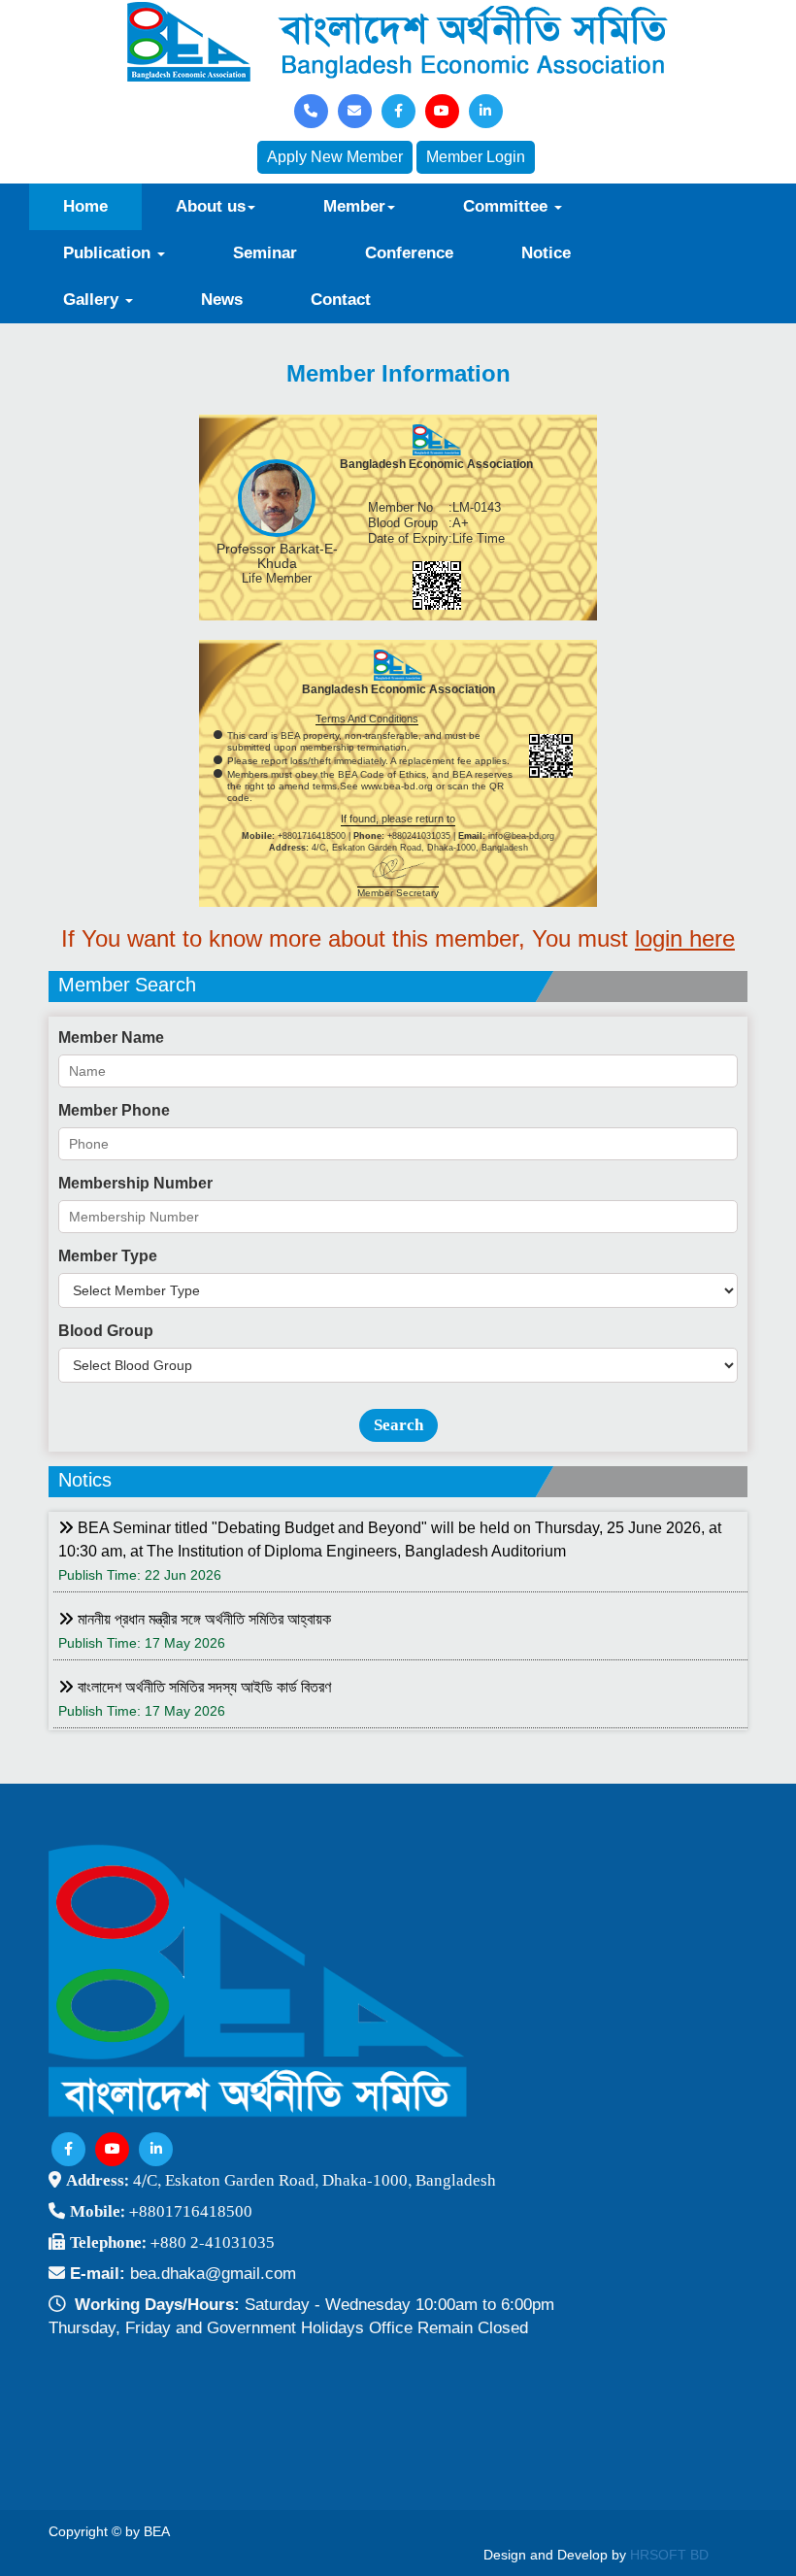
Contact (341, 300)
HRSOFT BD (669, 2555)
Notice (546, 253)
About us (211, 206)
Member (354, 206)
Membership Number (135, 1183)
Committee (508, 206)
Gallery (93, 300)
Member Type (108, 1256)
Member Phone (114, 1110)
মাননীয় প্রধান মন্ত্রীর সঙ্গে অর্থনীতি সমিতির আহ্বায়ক (202, 1619)
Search (398, 1425)
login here (685, 938)
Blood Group (106, 1331)
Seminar (265, 253)
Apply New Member (335, 157)
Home (85, 206)
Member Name (111, 1037)
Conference (409, 253)
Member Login (476, 157)
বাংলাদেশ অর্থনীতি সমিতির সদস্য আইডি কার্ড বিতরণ (202, 1687)
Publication (109, 253)
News (222, 300)
